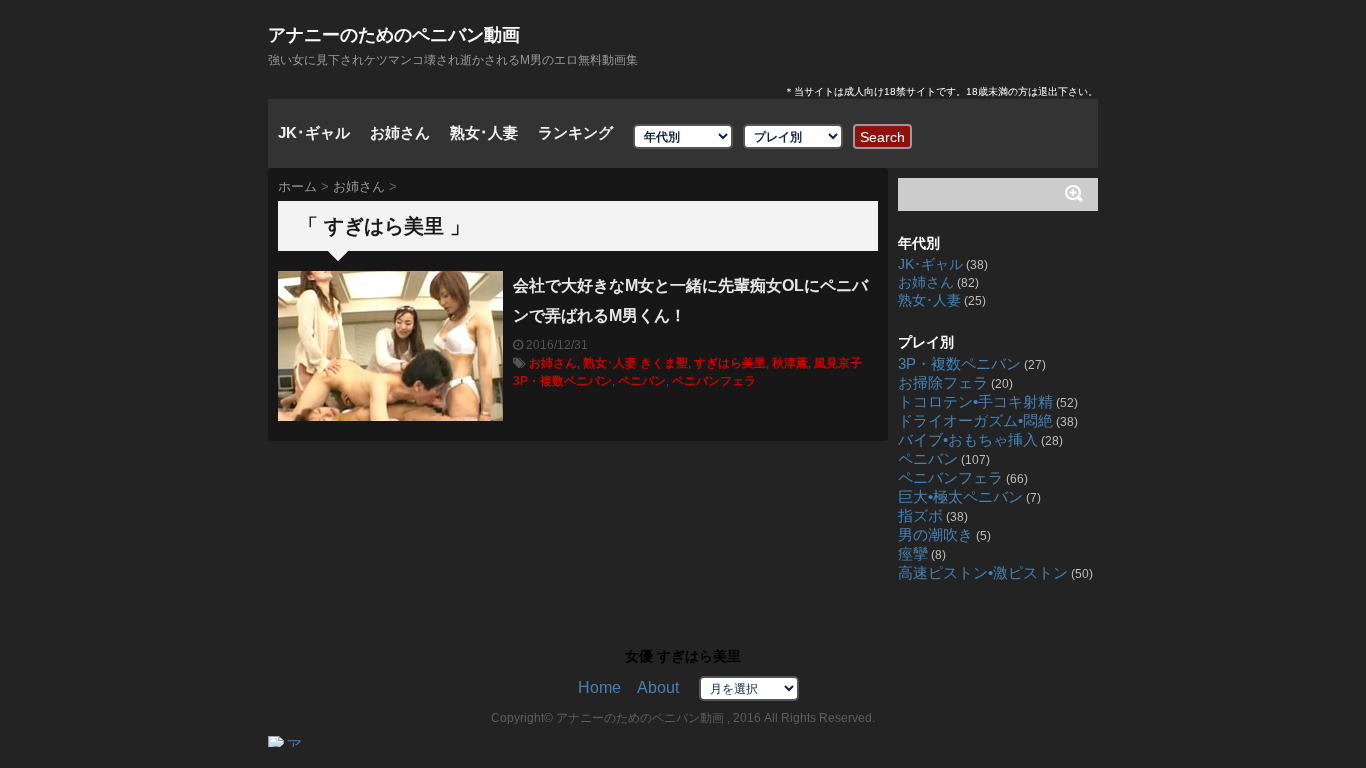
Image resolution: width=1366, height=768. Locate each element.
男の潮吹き (935, 535)
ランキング (575, 132)
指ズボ (920, 516)
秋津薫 (790, 363)
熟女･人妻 (484, 132)
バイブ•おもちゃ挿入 (968, 440)
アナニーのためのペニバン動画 (394, 35)
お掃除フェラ (943, 383)
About (658, 687)
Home (599, 687)
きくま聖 (664, 363)
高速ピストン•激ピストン (983, 573)
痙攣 (913, 554)
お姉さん (400, 132)
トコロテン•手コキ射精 (975, 402)
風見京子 (838, 363)
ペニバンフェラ (714, 381)
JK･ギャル (314, 132)
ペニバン (642, 381)
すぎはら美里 (730, 363)
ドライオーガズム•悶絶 (975, 421)
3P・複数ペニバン (562, 381)
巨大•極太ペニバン (960, 497)
